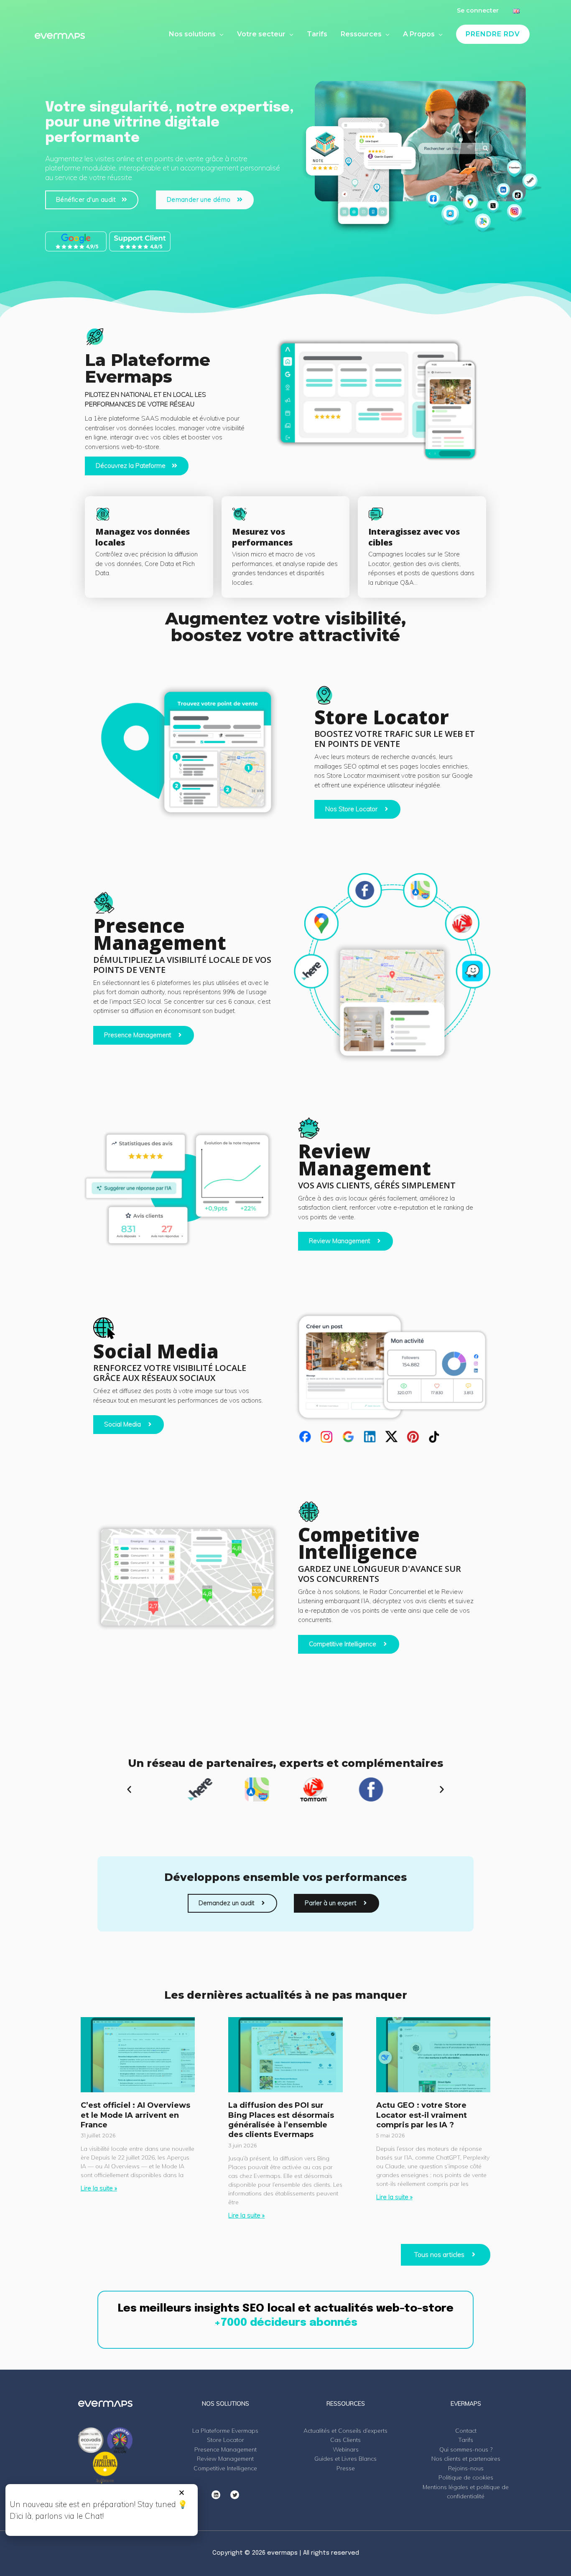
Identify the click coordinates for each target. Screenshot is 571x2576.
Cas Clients (345, 2440)
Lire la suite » (99, 2188)
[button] (129, 1789)
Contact (466, 2431)
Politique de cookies (466, 2477)
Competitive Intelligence (225, 2468)
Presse (346, 2468)
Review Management (225, 2459)
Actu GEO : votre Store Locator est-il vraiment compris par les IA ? (422, 2115)
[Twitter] (235, 2495)
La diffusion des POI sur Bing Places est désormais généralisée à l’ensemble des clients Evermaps (281, 2120)
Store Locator (226, 2440)
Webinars (346, 2449)
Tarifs (466, 2440)
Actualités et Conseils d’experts (345, 2431)
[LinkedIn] (216, 2495)
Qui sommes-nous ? (466, 2449)
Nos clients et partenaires (466, 2459)
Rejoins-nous (466, 2468)
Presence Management (226, 2449)
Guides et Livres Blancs (345, 2459)
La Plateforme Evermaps (225, 2431)
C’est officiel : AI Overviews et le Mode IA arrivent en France (135, 2115)
